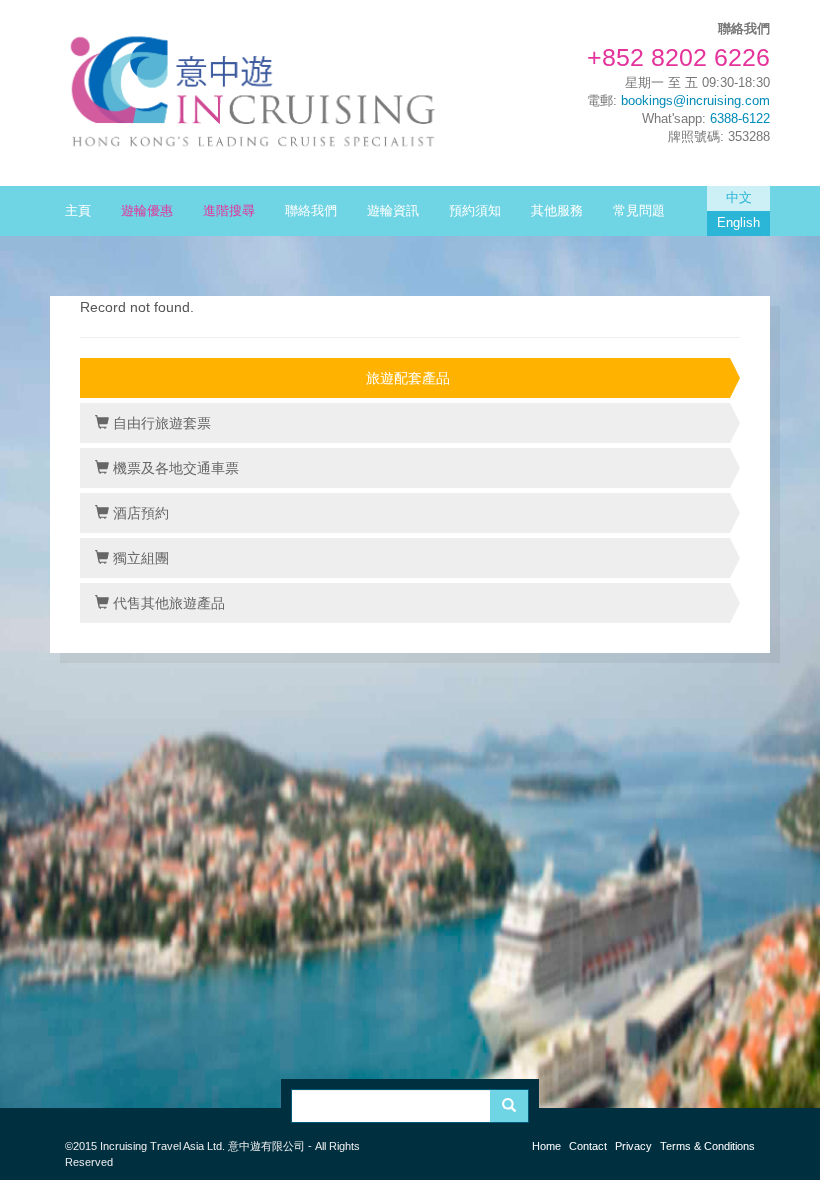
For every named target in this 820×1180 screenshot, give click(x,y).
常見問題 (639, 211)
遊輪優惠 (147, 211)
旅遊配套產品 (408, 378)
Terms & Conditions (707, 1146)
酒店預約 (139, 513)
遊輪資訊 (393, 211)
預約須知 (475, 211)
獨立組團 (139, 558)
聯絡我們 (311, 211)
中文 (739, 198)
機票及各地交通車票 (174, 468)
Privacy (633, 1146)
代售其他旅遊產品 (167, 603)
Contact (588, 1146)
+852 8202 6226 (678, 57)
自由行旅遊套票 (160, 423)
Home (546, 1146)
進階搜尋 (229, 211)
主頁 (78, 211)
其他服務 (557, 211)
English (738, 223)
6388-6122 (740, 119)
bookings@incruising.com (695, 101)
